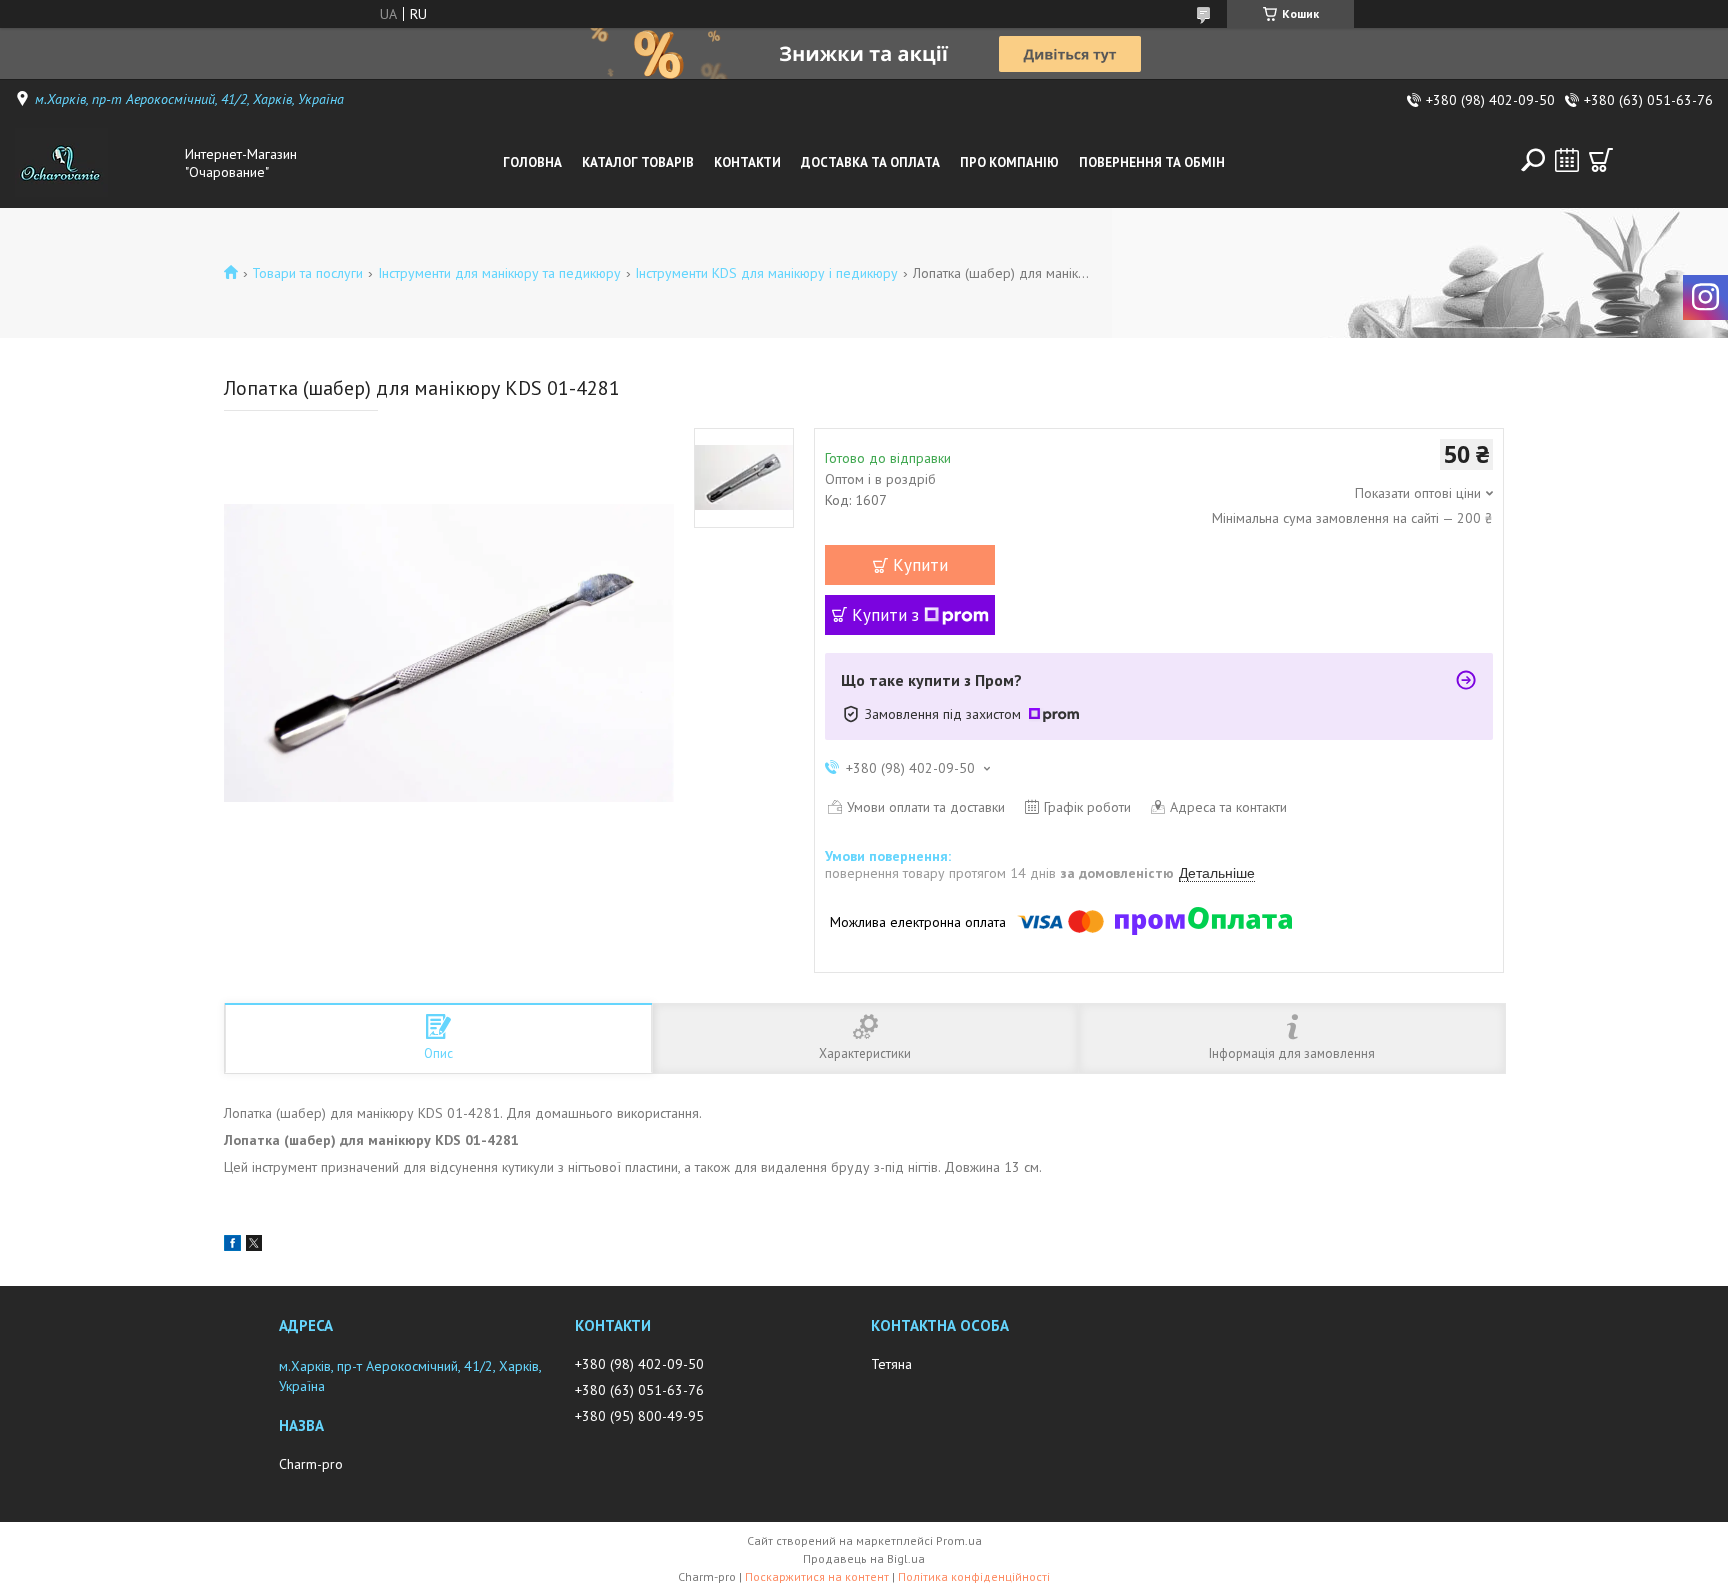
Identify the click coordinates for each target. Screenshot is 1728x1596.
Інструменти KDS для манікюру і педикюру (766, 273)
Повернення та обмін (1152, 162)
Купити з (885, 615)
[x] (254, 1246)
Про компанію (1009, 162)
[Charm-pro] (95, 163)
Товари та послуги (307, 273)
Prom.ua (959, 1540)
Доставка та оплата (870, 162)
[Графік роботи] (1567, 160)
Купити (920, 565)
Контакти (747, 162)
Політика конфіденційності (974, 1576)
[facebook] (232, 1246)
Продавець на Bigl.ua (864, 1558)
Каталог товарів (638, 162)
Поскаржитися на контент (817, 1576)
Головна (532, 162)
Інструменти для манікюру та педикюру (499, 273)
